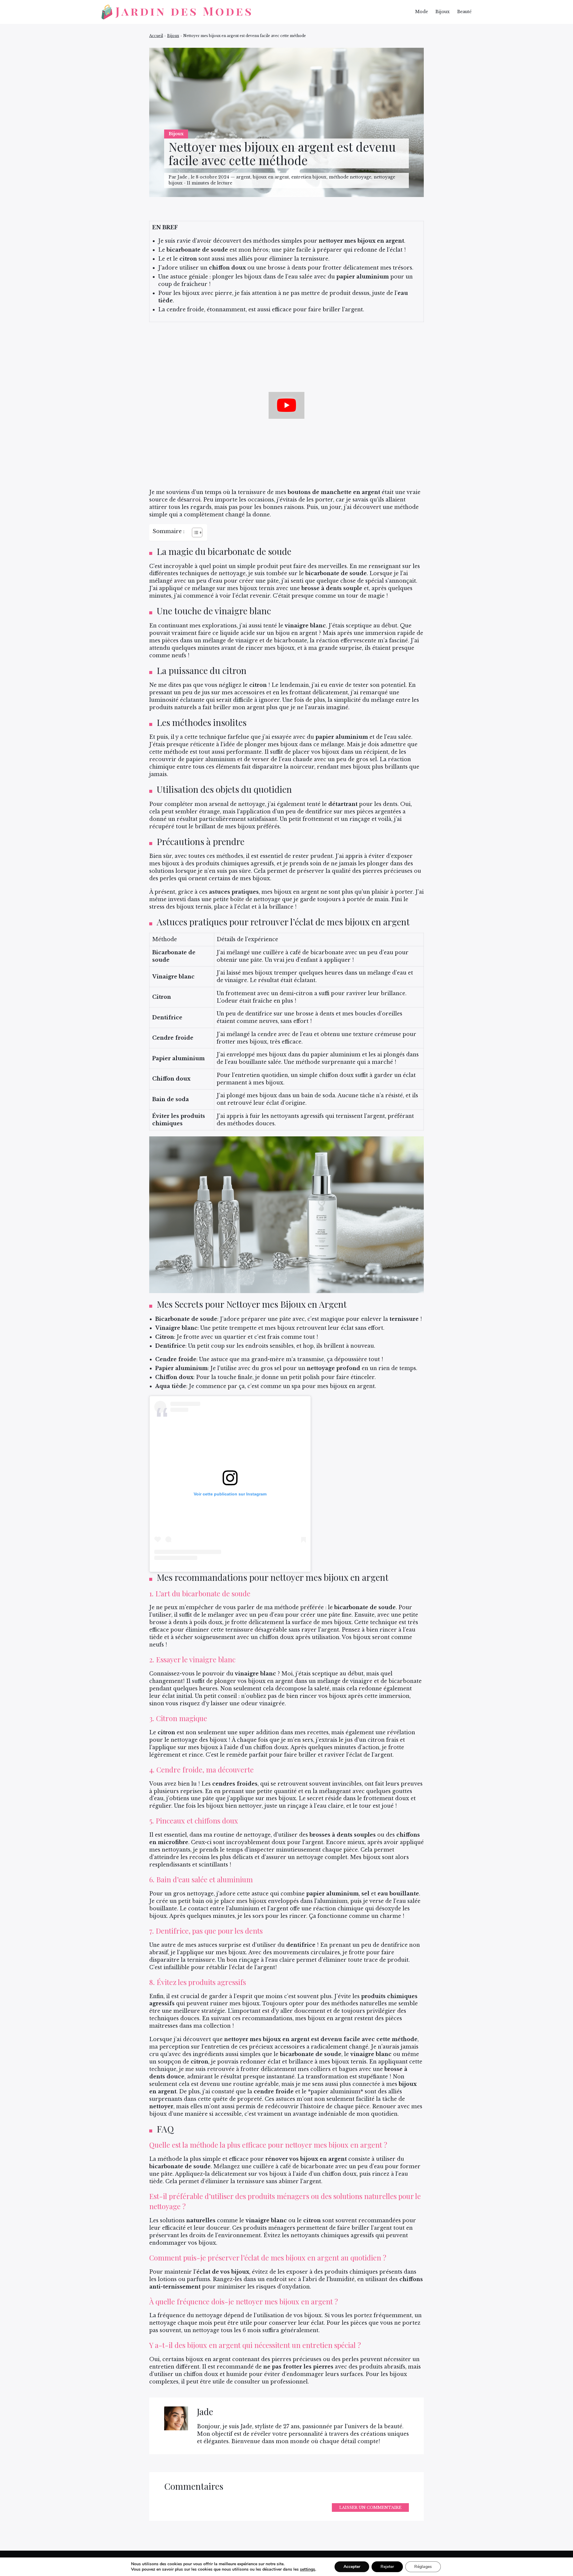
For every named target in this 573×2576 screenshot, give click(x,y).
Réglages (423, 2567)
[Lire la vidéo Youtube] (286, 405)
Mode (422, 12)
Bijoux (443, 12)
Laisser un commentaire (370, 2507)
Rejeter (387, 2567)
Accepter (352, 2567)
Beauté (464, 12)
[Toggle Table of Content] (194, 533)
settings (308, 2569)
